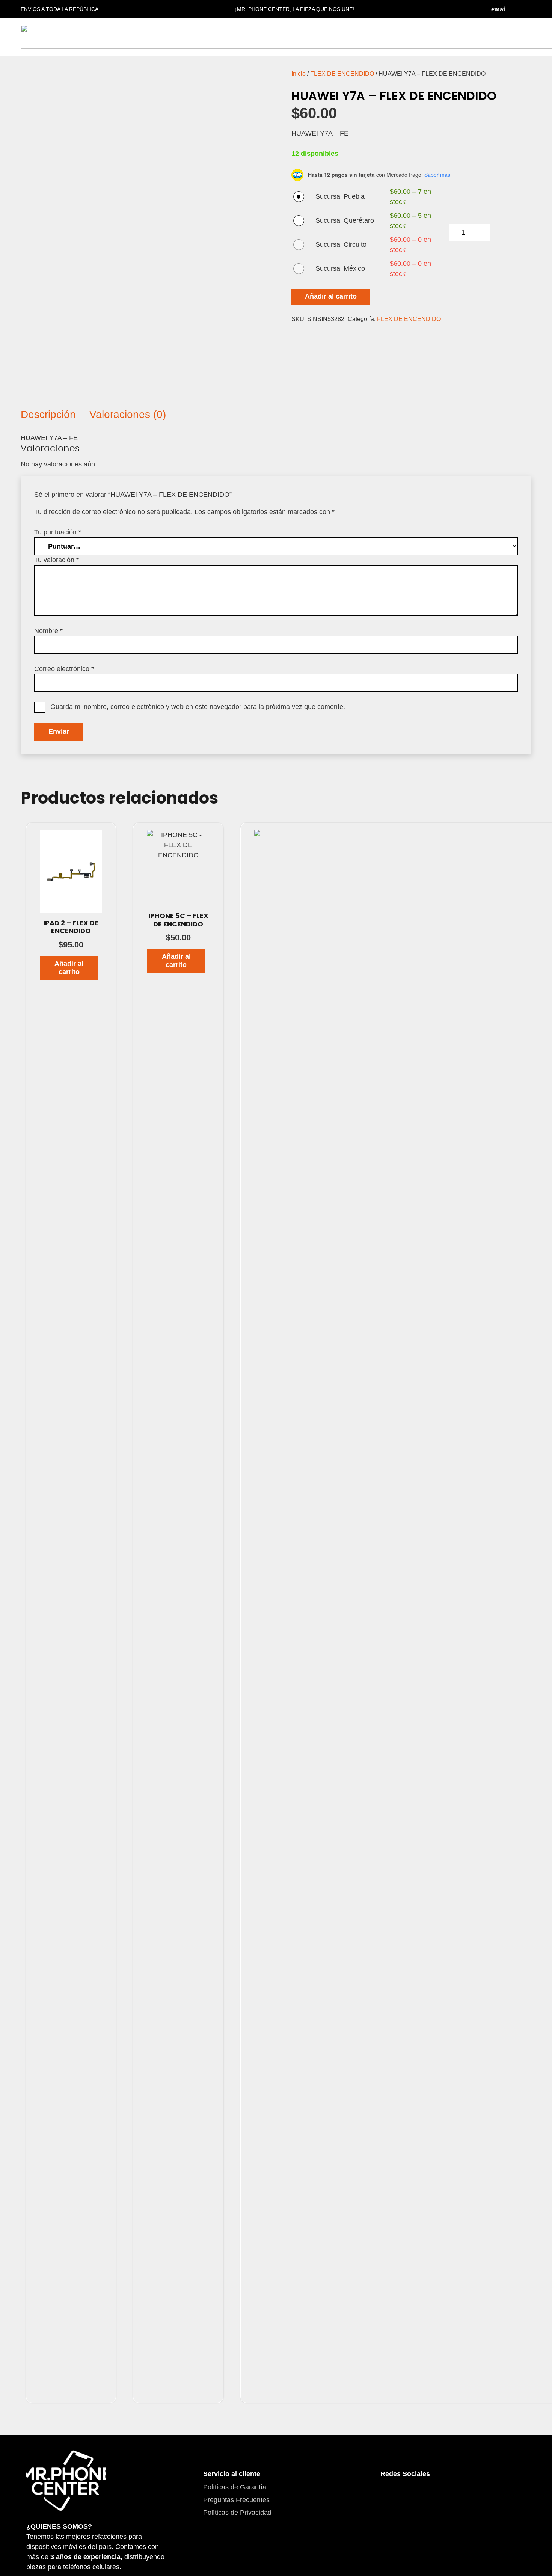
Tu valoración (57, 560)
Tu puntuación (58, 532)
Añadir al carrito (331, 296)
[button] (69, 968)
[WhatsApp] (431, 2496)
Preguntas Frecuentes (236, 2500)
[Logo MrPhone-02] (66, 2480)
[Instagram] (528, 9)
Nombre (48, 631)
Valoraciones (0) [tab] (128, 414)
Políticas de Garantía (235, 2487)
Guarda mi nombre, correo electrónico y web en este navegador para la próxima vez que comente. (198, 707)
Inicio (299, 74)
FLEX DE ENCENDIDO (342, 74)
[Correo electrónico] (498, 9)
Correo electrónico (64, 669)
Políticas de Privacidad (237, 2513)
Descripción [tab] (48, 414)
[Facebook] (513, 9)
